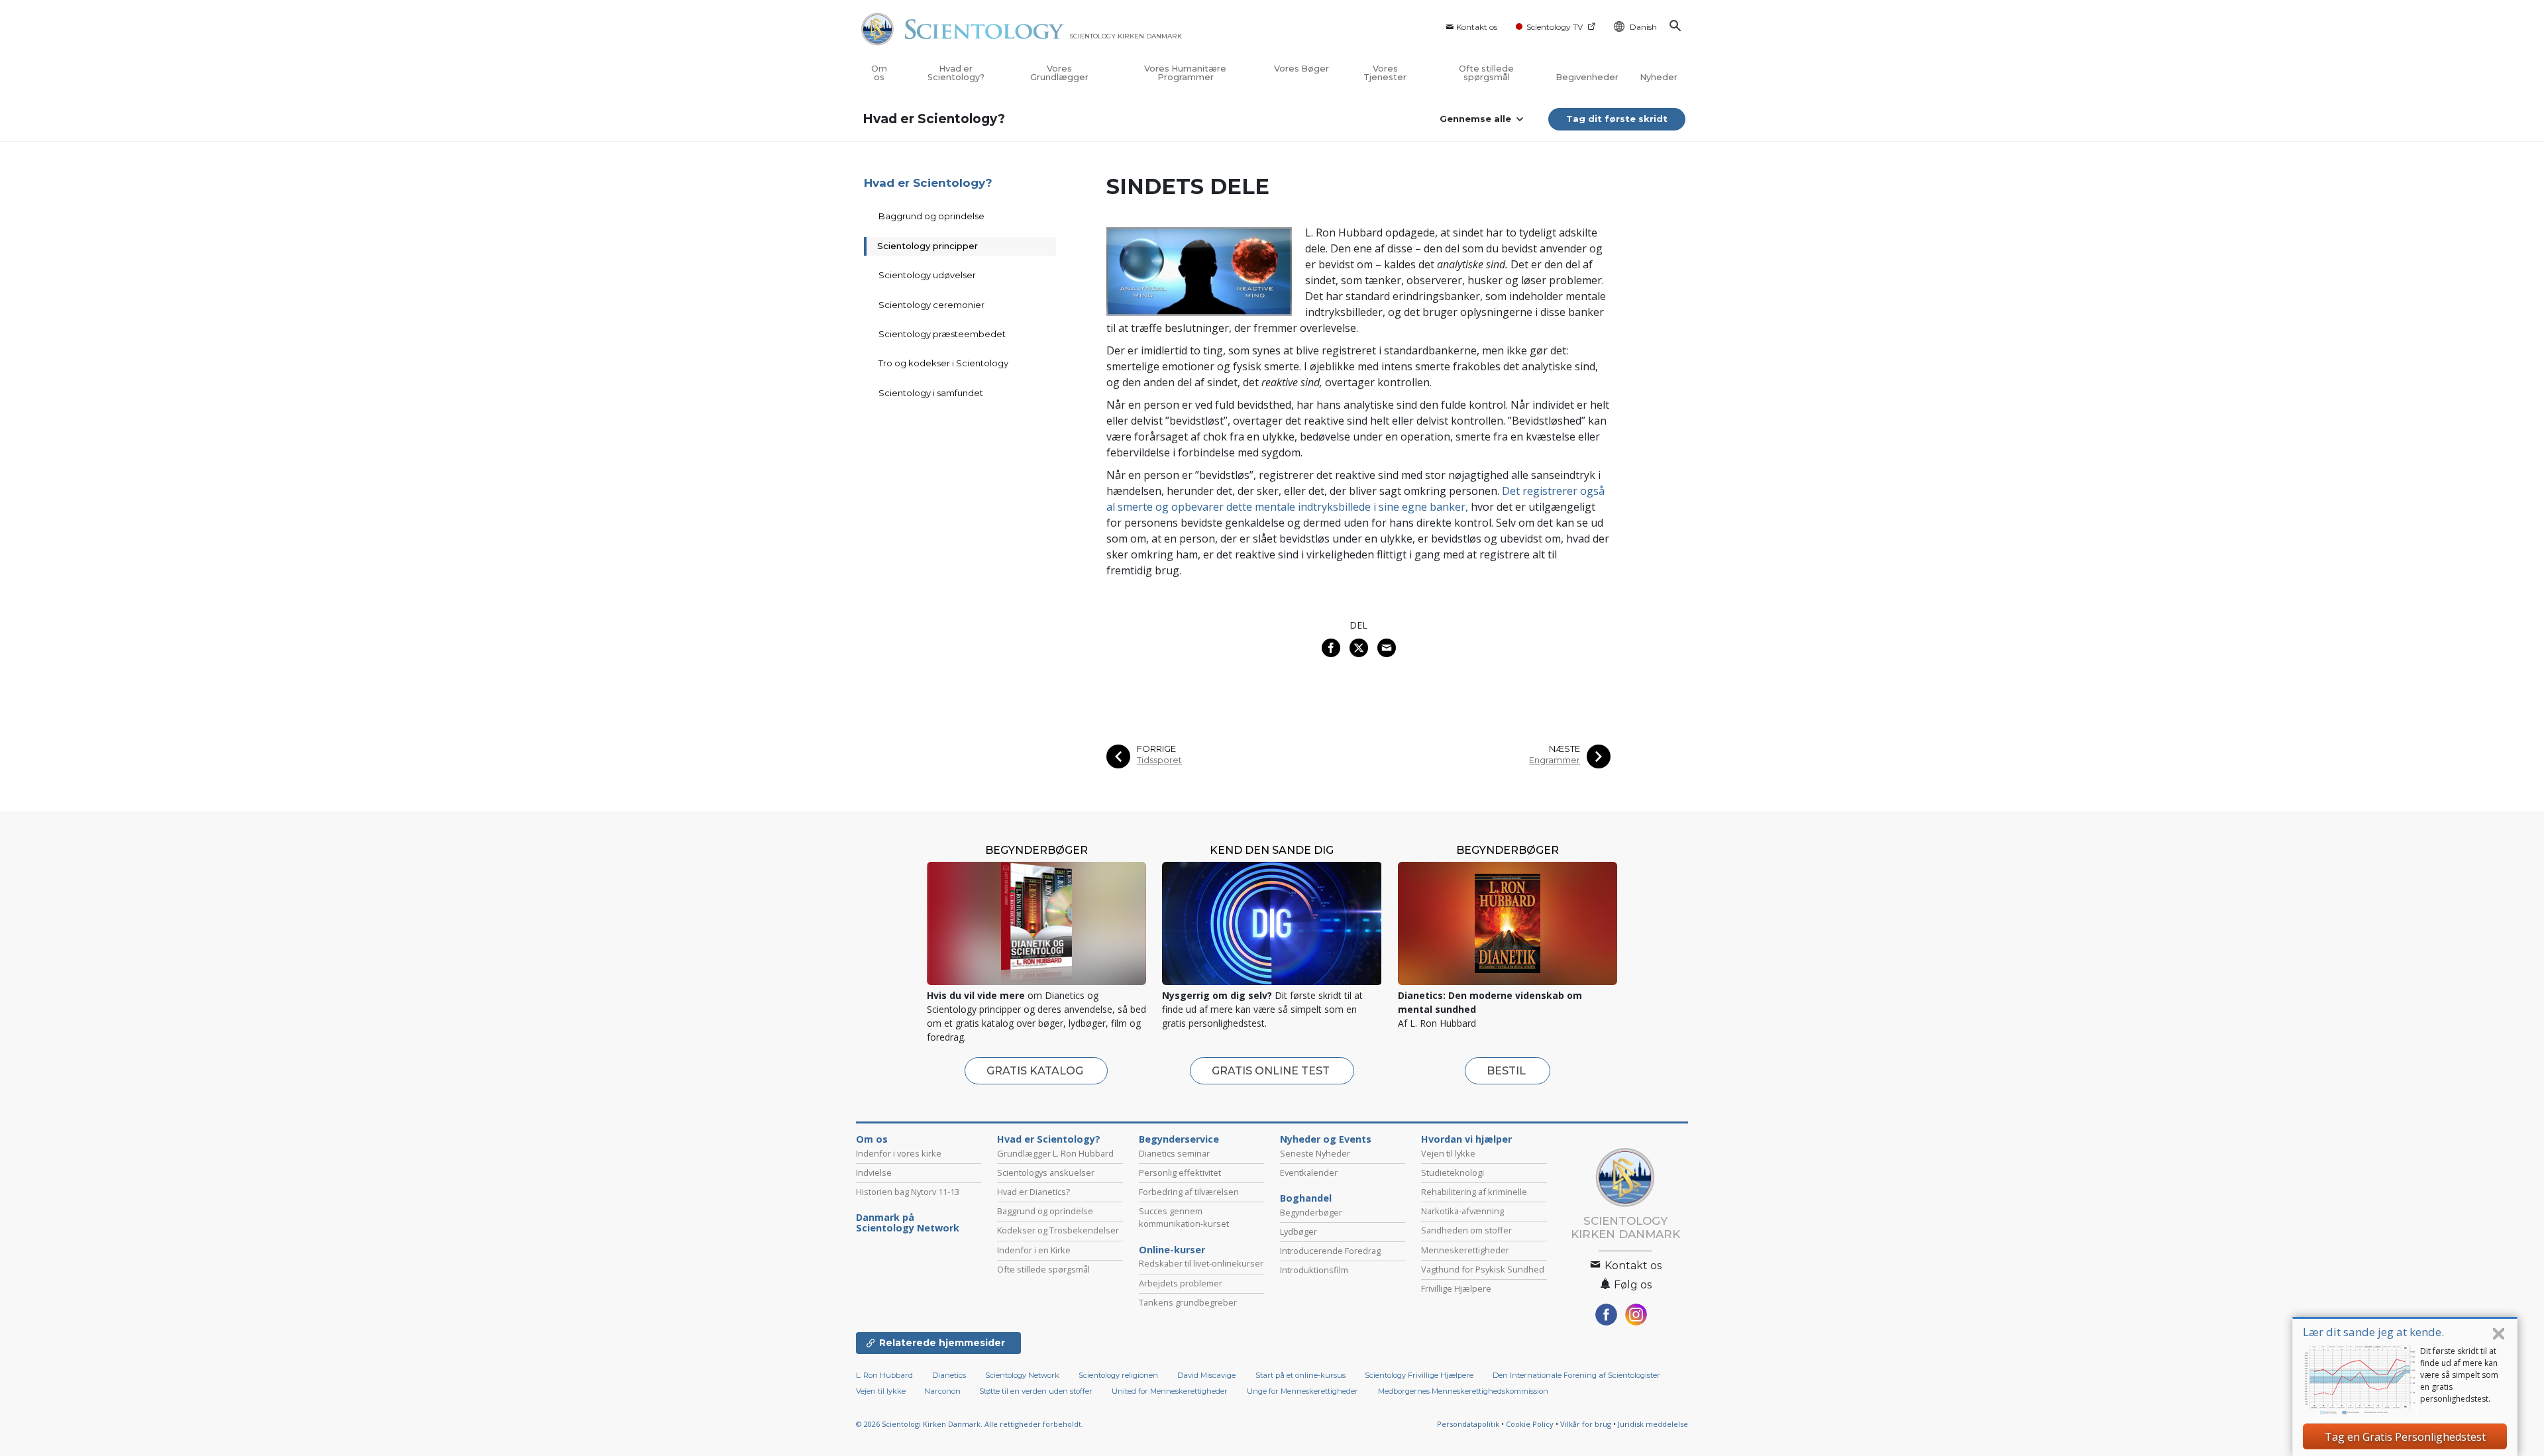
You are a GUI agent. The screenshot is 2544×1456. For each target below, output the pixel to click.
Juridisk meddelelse (1653, 1424)
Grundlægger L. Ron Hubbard (1055, 1153)
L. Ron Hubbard (884, 1375)
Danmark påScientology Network (908, 1223)
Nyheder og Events (1326, 1139)
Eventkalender (1309, 1172)
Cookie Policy (1530, 1424)
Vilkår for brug (1586, 1424)
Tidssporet (1159, 760)
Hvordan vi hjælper (1466, 1139)
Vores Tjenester (1385, 73)
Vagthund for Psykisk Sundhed (1483, 1269)
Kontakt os (1477, 27)
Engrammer (1555, 760)
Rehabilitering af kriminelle (1474, 1192)
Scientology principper (927, 246)
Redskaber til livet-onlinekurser (1201, 1263)
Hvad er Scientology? (956, 73)
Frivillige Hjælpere (1456, 1288)
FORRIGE (1156, 749)
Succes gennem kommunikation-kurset (1184, 1217)
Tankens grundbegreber (1188, 1302)
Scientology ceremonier (931, 305)
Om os (879, 73)
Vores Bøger (1301, 69)
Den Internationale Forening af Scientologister (1576, 1375)
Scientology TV (1555, 27)
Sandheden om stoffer (1466, 1230)
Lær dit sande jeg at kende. (2373, 1332)
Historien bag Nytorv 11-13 (908, 1192)
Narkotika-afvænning (1462, 1211)
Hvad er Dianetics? (1033, 1192)
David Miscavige (1206, 1375)
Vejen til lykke (1448, 1153)
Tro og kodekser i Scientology (943, 363)
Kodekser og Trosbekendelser (1058, 1230)
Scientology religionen (1118, 1375)
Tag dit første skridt (1617, 119)
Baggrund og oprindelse (931, 216)
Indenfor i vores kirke (899, 1153)
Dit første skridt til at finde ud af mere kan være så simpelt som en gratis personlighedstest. (2459, 1375)
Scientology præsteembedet (942, 334)
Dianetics (949, 1375)
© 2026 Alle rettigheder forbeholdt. (970, 1424)
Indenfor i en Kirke (1034, 1250)
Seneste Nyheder (1315, 1153)
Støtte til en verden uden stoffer (1036, 1391)
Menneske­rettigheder (1465, 1250)
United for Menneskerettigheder (1170, 1391)
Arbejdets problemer (1181, 1283)
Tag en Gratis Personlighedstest (2405, 1437)
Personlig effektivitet (1180, 1172)
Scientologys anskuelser (1046, 1172)
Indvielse (874, 1172)
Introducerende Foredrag (1330, 1251)
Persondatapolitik (1468, 1424)
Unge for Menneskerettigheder (1302, 1391)
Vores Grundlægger (1059, 73)
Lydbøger (1298, 1231)
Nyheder (1659, 77)
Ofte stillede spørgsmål (1486, 73)
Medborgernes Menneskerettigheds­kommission (1463, 1391)
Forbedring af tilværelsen (1189, 1192)
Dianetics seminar (1174, 1153)
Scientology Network (1022, 1375)
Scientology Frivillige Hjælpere (1419, 1375)
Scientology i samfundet (931, 393)
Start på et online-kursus (1300, 1375)
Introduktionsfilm (1314, 1270)
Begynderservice (1179, 1139)
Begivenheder (1587, 77)
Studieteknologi (1453, 1172)
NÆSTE (1564, 749)
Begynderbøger (1311, 1212)
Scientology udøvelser (927, 275)
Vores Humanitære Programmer (1185, 73)
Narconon (943, 1391)
